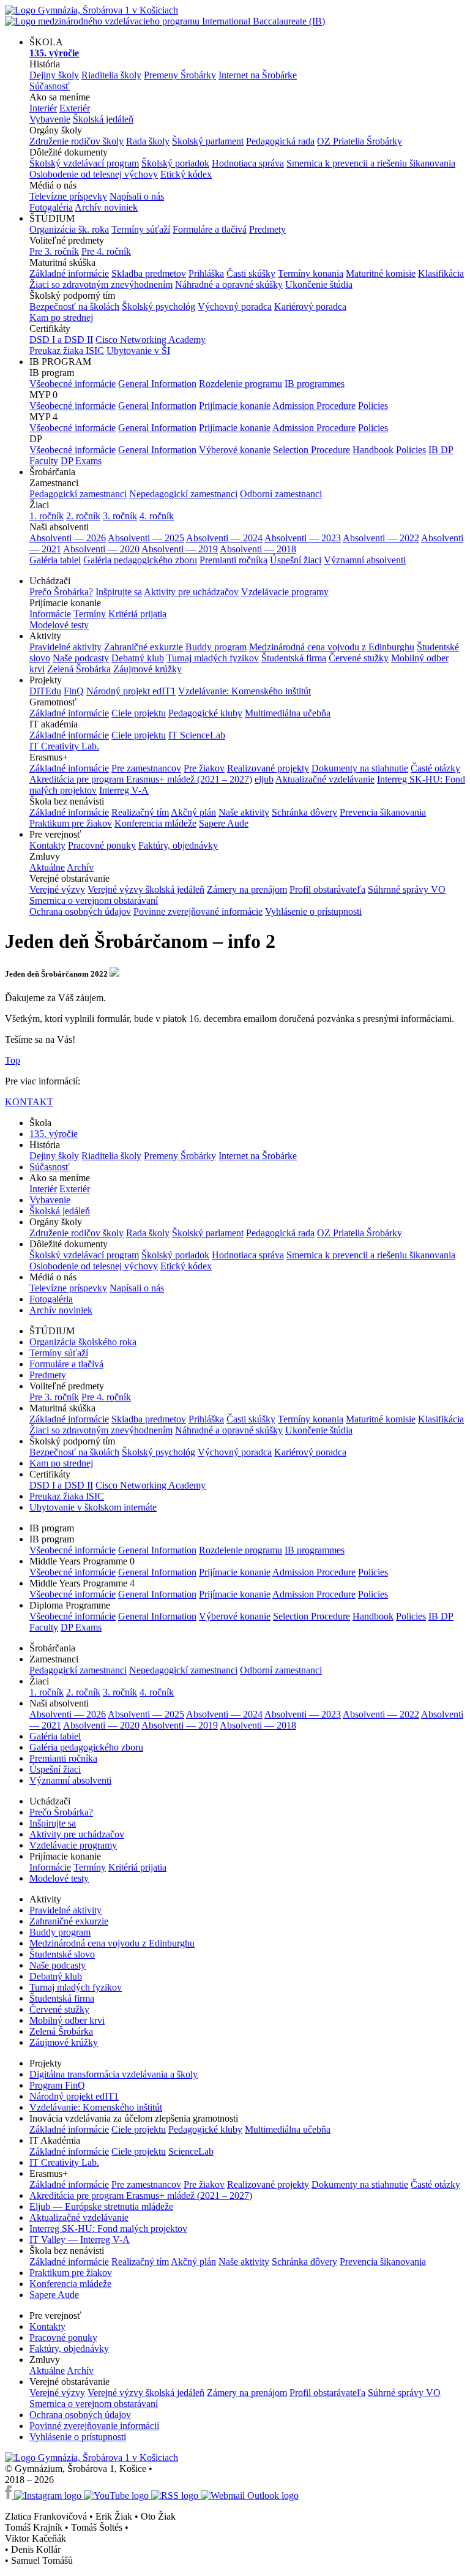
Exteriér (75, 108)
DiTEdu (45, 691)
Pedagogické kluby (205, 713)
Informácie (50, 614)
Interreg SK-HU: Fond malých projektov (108, 2229)
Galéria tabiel (55, 560)
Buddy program (216, 647)
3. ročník (120, 516)
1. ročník (47, 516)
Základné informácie (69, 273)
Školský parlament (208, 141)
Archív (80, 867)
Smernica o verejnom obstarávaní (94, 900)
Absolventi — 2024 (224, 538)
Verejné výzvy (57, 889)
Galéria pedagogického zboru (140, 560)
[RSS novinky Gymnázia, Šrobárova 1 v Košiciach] (176, 2495)
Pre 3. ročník (54, 251)
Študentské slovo (62, 1954)
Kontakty (47, 845)
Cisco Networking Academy (151, 340)
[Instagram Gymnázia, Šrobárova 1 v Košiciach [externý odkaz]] (49, 2495)
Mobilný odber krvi (67, 2020)
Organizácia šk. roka (69, 229)
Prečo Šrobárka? (61, 592)
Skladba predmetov (149, 273)
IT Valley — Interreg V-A (80, 2240)
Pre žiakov (204, 768)
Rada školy (148, 141)
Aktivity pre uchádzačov (191, 592)
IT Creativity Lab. (64, 746)
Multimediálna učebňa (288, 713)
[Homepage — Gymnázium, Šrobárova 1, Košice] (165, 16)
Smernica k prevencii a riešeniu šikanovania (371, 163)
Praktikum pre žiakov (71, 823)
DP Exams (81, 461)
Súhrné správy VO (404, 2393)
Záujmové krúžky (147, 669)
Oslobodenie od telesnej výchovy (94, 174)
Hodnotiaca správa (248, 163)
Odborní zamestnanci (281, 494)
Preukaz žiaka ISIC (67, 351)
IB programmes (315, 384)
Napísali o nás (137, 196)
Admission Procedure (314, 406)
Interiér (43, 108)
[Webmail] (250, 2495)
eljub (264, 779)
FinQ (74, 691)
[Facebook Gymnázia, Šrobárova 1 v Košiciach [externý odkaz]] (9, 2495)
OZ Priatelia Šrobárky (360, 141)
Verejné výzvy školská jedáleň (146, 889)
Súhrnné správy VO (407, 889)
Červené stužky (359, 658)
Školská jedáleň (103, 119)
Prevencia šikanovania (383, 812)
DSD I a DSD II (61, 340)
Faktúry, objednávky (178, 845)
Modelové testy (59, 625)
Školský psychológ (159, 306)
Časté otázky (435, 768)
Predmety (267, 229)
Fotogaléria (51, 207)
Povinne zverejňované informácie (198, 911)
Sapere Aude (224, 823)
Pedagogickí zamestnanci (78, 494)
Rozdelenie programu (241, 384)
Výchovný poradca (235, 306)
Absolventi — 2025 (146, 538)
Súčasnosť (50, 86)
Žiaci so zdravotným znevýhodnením (101, 284)
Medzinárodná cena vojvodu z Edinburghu (332, 647)
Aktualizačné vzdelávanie (325, 779)
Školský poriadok (175, 163)
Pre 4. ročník (106, 251)
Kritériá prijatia (137, 614)
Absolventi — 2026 (68, 538)
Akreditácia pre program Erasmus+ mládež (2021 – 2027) (141, 779)
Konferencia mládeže (155, 823)
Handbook (373, 450)
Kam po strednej (61, 317)
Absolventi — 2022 (381, 538)
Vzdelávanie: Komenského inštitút (244, 691)
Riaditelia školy (111, 75)
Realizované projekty (268, 768)
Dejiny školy (54, 75)
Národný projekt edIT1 (131, 691)
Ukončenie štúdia (319, 284)
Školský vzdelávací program (84, 163)
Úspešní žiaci (296, 560)
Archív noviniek (106, 207)
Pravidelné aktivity (65, 647)
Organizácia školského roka (83, 1342)
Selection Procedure (311, 450)
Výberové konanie (235, 450)
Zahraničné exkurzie (144, 647)
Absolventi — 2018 (258, 549)
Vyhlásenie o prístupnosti (313, 911)
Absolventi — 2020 (101, 549)
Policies (373, 406)
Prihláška (206, 273)
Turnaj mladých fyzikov (213, 658)
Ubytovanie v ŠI (138, 351)
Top (13, 1060)
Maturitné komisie (381, 273)
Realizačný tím (140, 812)
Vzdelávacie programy (285, 592)
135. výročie (54, 1134)
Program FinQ (57, 2085)
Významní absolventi (365, 560)
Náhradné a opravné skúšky (229, 284)
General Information (157, 384)
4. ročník (157, 516)
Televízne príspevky (68, 196)
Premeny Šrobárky (180, 75)
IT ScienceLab (197, 735)
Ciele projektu (139, 713)
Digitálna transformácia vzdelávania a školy (114, 2074)
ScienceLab (191, 2151)
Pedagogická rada (280, 141)
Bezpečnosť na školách (74, 306)
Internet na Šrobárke (258, 75)
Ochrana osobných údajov (80, 911)
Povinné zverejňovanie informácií (94, 2426)
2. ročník (83, 516)
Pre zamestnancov (146, 768)
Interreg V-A (124, 790)
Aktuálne (47, 867)
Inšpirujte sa (119, 592)
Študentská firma (294, 658)
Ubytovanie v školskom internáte (93, 1507)
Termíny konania (311, 273)
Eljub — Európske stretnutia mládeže (101, 2206)
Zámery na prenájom (247, 889)
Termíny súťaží (141, 229)
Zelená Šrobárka (79, 669)
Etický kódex (186, 174)
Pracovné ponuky (102, 845)
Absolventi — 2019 (180, 549)
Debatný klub (138, 658)
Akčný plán (193, 812)
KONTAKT (29, 1102)
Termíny (90, 614)
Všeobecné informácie (73, 384)
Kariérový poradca (310, 306)
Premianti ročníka (233, 560)
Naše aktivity (244, 812)
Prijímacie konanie (235, 406)
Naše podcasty (81, 658)
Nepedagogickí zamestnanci (183, 494)
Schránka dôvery (304, 812)
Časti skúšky (251, 273)
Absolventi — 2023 (303, 538)
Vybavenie (50, 119)
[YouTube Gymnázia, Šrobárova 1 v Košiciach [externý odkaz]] (117, 2495)
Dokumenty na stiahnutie (360, 768)
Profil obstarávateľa (327, 889)
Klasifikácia (441, 273)
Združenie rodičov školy (76, 141)
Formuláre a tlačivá (210, 229)
